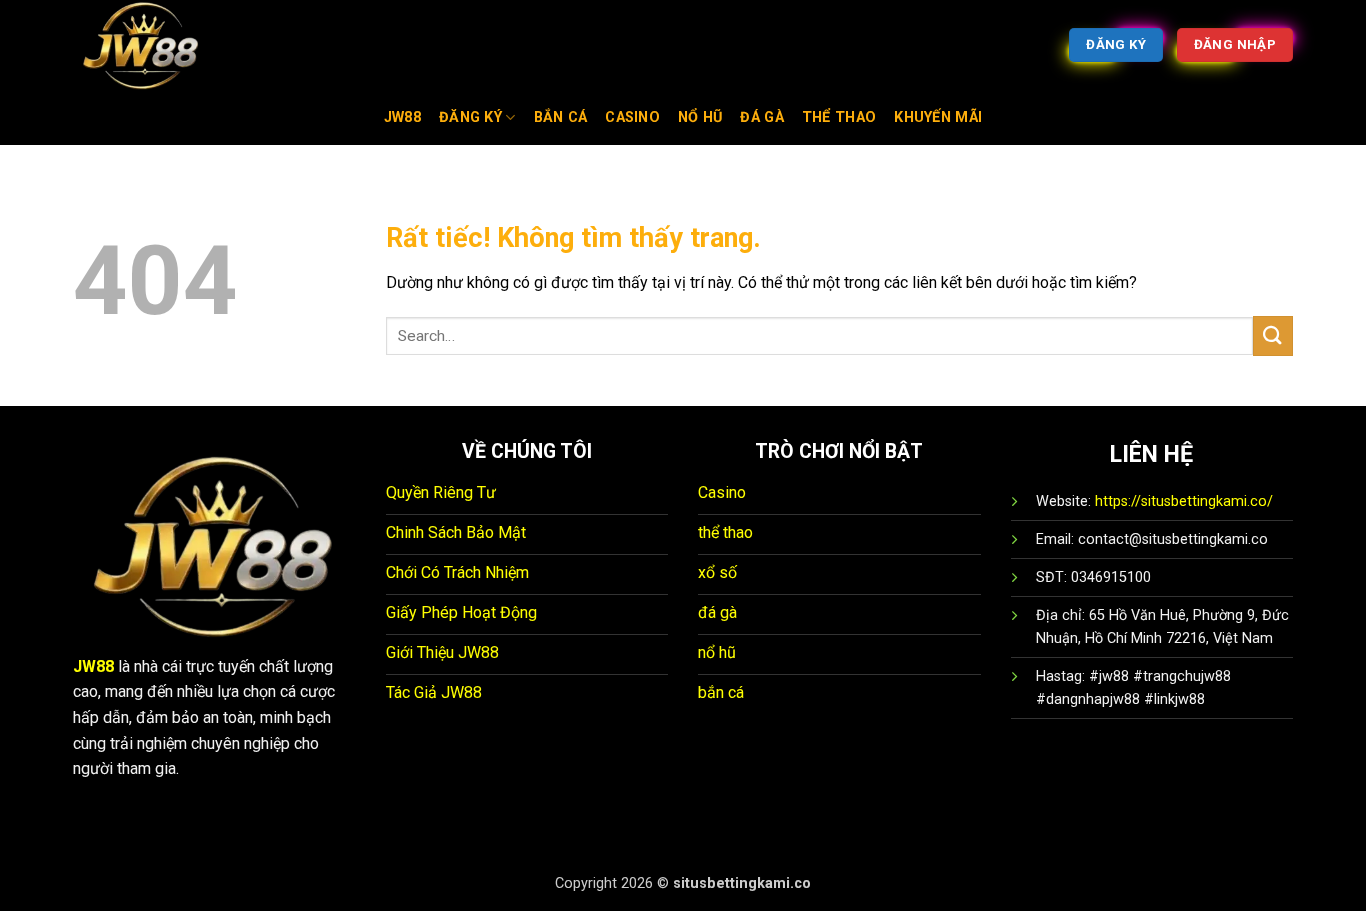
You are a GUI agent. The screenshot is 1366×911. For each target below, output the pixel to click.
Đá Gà (761, 117)
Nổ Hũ (700, 117)
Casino (632, 117)
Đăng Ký (470, 117)
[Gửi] (1273, 335)
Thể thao (839, 117)
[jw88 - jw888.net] (173, 45)
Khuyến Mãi (938, 117)
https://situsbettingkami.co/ (1184, 501)
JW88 (402, 117)
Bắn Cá (561, 117)
